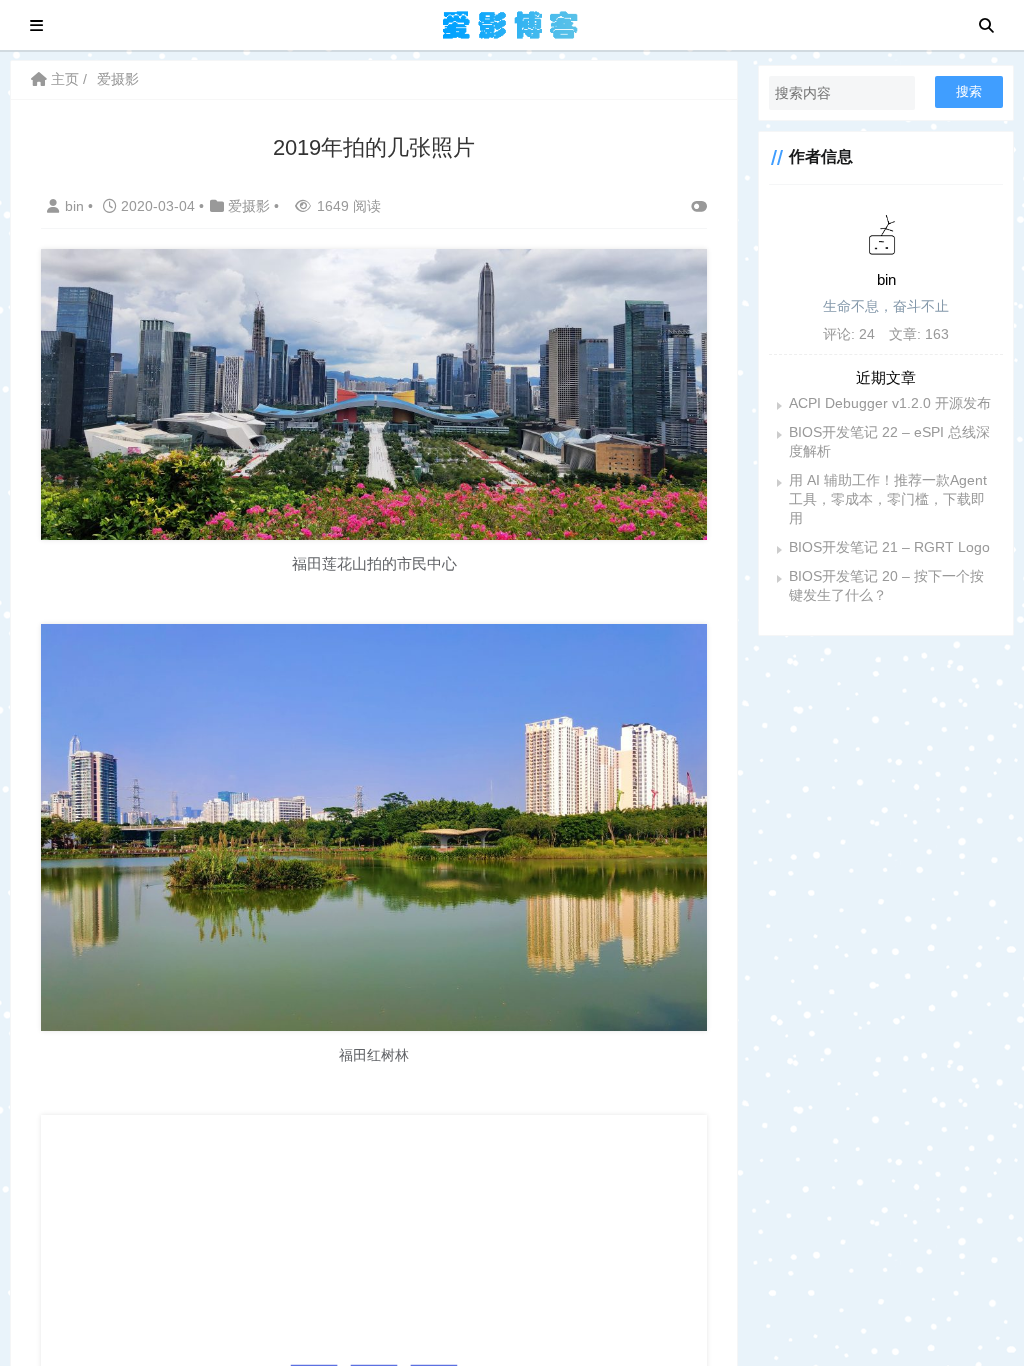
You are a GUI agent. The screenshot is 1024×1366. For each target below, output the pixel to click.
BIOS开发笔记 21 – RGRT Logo (889, 547)
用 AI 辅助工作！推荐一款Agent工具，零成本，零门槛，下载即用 (888, 499)
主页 (63, 79)
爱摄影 (118, 79)
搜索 (969, 91)
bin (76, 206)
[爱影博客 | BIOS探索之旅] (510, 23)
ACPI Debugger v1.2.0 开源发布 (890, 403)
